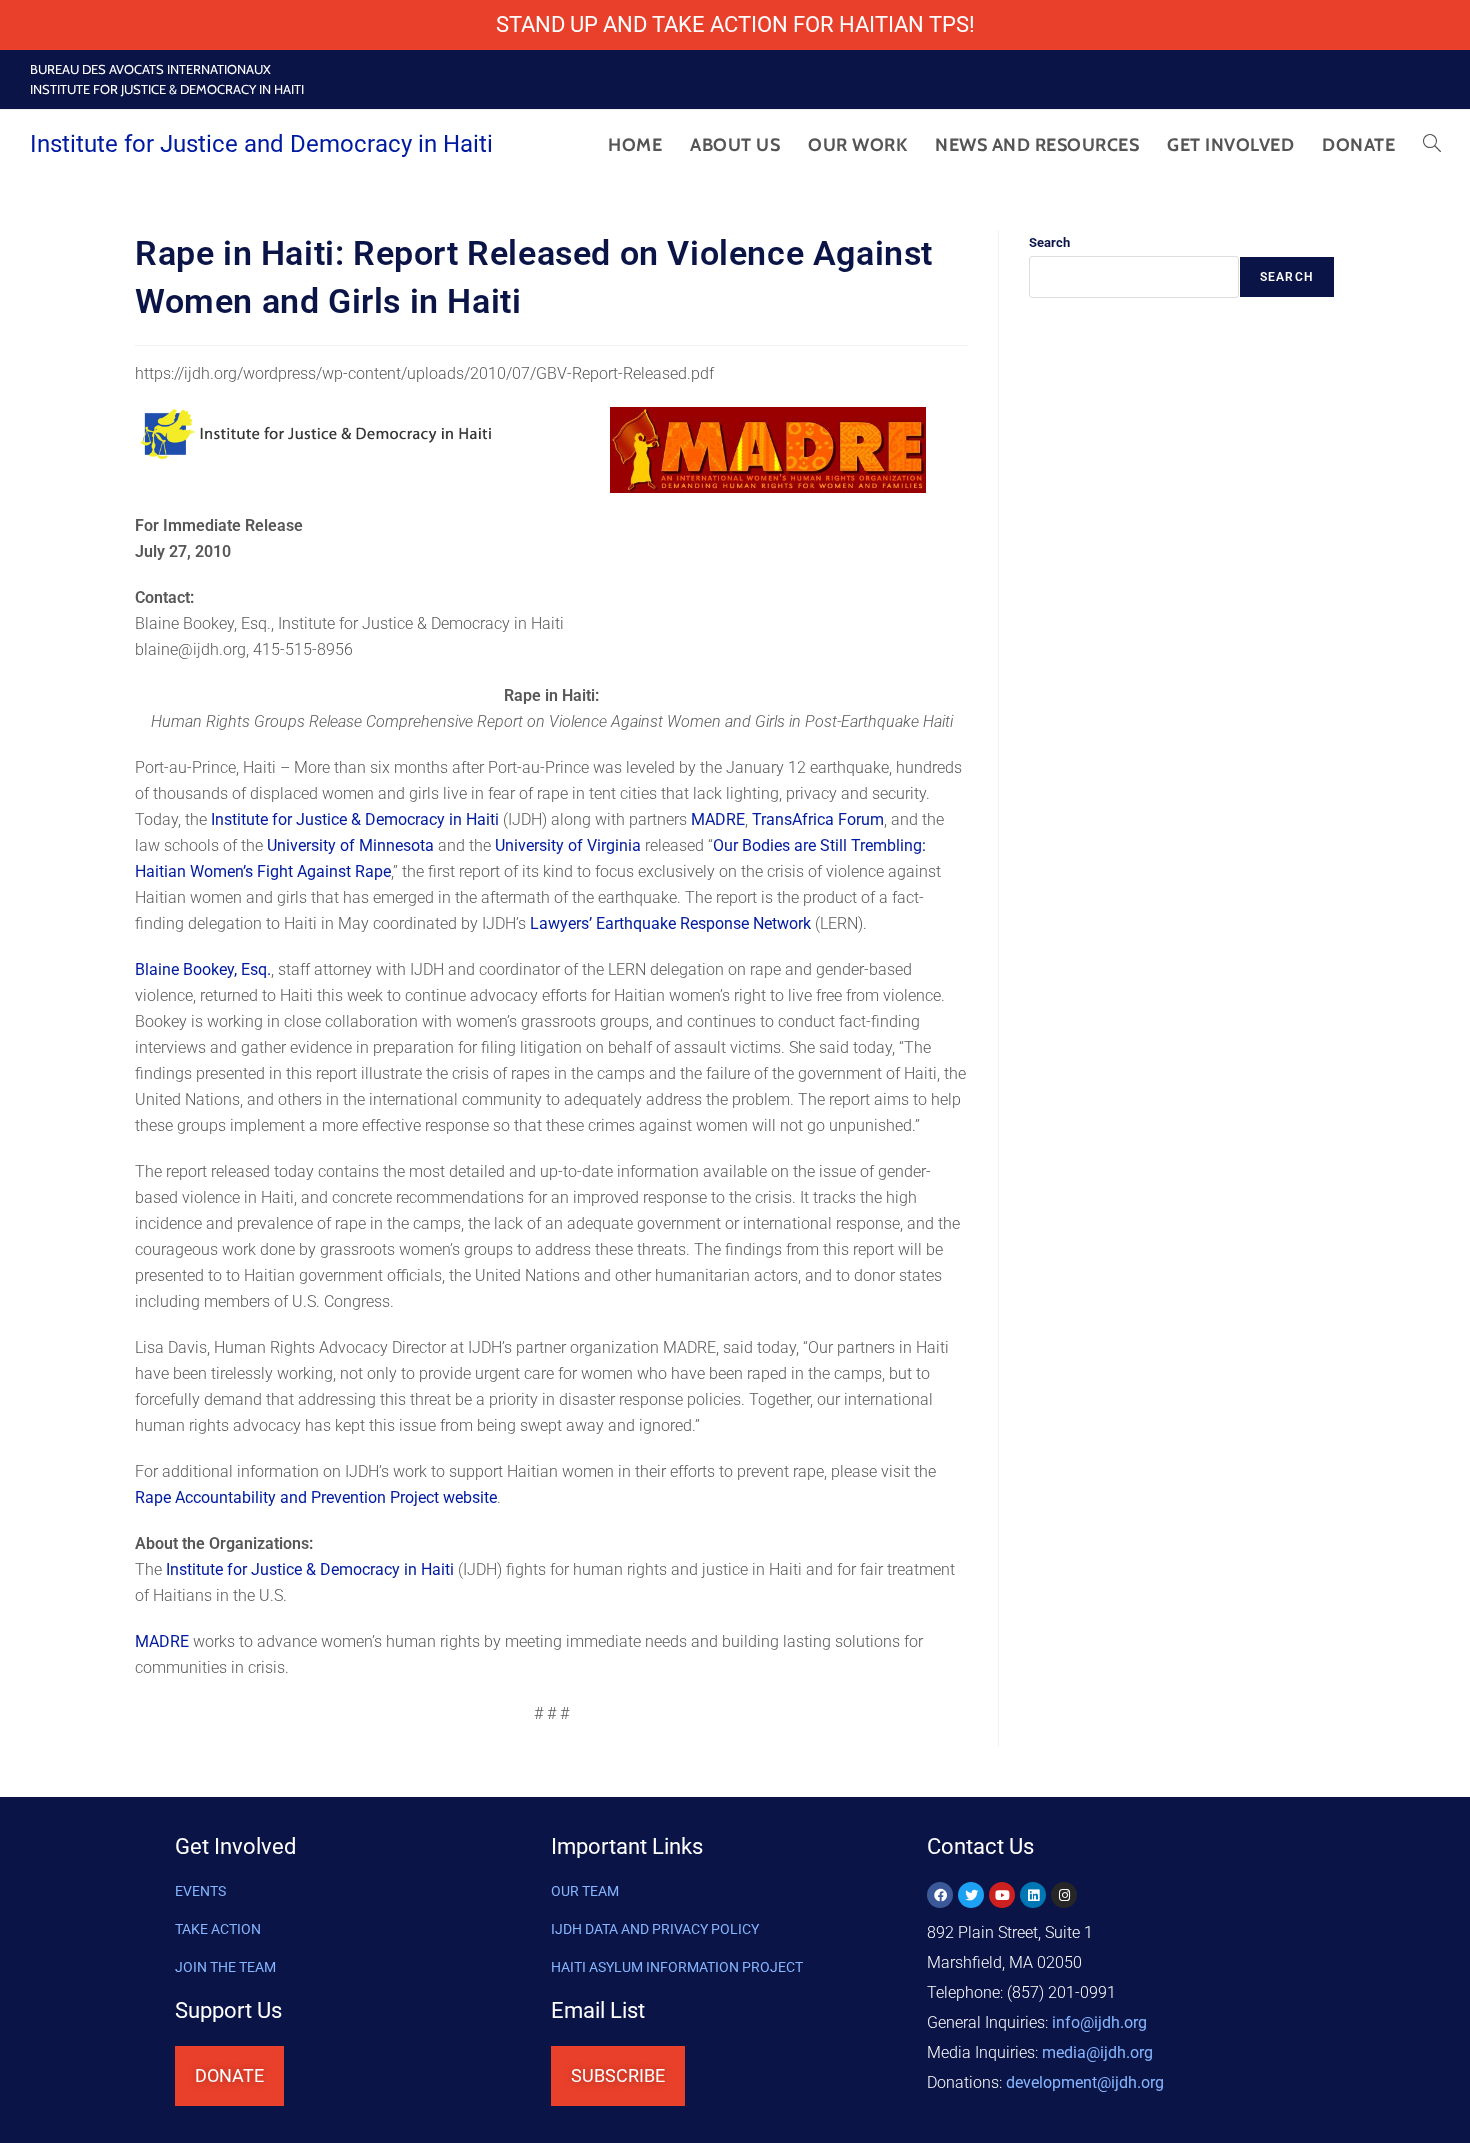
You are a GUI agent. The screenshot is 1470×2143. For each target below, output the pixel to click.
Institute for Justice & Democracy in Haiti (355, 819)
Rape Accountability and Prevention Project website (316, 1497)
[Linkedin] (1033, 1895)
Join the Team (225, 1967)
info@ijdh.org (1099, 2022)
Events (200, 1891)
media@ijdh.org (1097, 2052)
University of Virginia (568, 845)
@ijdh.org (1085, 2082)
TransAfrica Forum (818, 819)
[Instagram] (1064, 1895)
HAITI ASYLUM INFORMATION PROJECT (677, 1967)
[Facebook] (940, 1895)
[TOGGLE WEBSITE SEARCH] (1432, 145)
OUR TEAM (585, 1891)
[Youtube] (1002, 1895)
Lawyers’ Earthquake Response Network (670, 923)
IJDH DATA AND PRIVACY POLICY (655, 1929)
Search (1049, 242)
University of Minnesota (350, 845)
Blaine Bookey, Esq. (203, 969)
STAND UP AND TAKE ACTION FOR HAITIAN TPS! (735, 24)
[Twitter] (971, 1895)
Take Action (218, 1929)
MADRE (718, 819)
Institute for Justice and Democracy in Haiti (261, 144)
